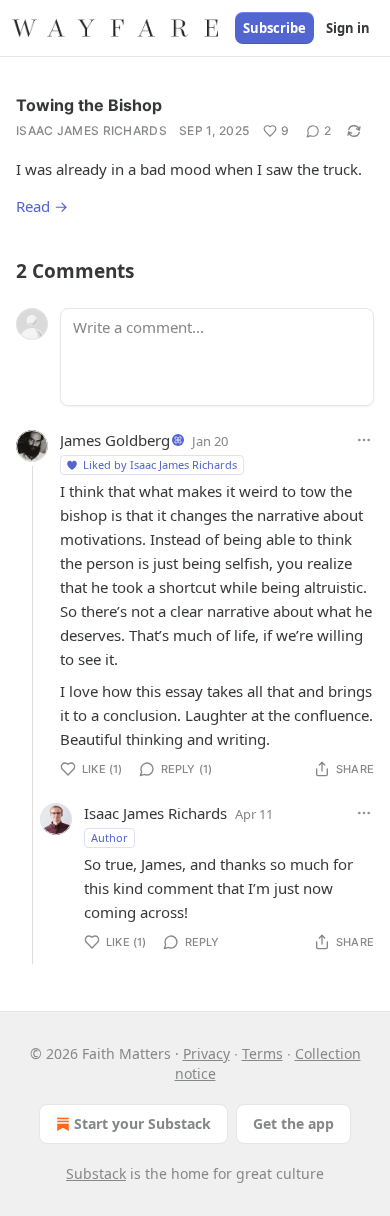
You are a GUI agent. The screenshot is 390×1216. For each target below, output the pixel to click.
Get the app (293, 1123)
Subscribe (274, 28)
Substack (96, 1173)
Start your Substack (142, 1123)
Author (109, 837)
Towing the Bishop (89, 105)
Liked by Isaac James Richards (160, 464)
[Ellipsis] (364, 440)
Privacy (206, 1053)
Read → (42, 206)
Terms (262, 1053)
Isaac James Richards (91, 130)
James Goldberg (115, 440)
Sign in (348, 28)
